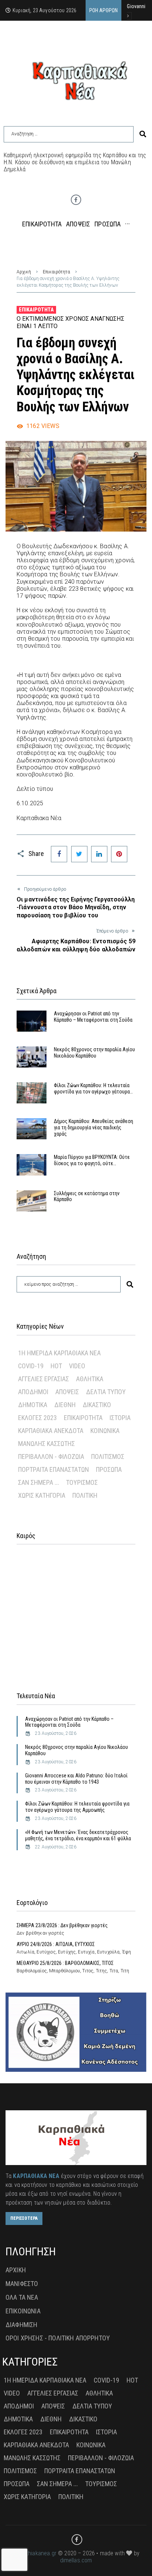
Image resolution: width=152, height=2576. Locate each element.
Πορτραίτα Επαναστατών (53, 1469)
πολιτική (85, 1495)
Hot (56, 1366)
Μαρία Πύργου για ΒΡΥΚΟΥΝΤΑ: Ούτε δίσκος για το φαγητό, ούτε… (92, 1160)
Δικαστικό (97, 1405)
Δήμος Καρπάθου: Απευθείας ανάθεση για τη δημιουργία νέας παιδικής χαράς (94, 1127)
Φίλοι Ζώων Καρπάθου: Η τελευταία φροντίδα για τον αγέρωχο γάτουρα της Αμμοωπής (77, 1807)
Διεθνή (65, 1405)
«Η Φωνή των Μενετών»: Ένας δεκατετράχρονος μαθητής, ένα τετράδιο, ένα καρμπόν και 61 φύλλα (79, 1835)
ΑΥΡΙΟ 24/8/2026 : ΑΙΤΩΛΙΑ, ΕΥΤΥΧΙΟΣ (56, 1944)
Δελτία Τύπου (106, 1392)
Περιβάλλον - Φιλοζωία (51, 1456)
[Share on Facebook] (59, 854)
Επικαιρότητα (56, 272)
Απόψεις (67, 1392)
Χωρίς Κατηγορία (42, 1495)
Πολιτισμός (108, 1456)
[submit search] (143, 134)
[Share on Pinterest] (119, 854)
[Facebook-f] (76, 200)
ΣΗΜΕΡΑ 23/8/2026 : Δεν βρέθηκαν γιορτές (62, 1925)
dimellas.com (76, 2560)
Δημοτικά (33, 1405)
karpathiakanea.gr (34, 2553)
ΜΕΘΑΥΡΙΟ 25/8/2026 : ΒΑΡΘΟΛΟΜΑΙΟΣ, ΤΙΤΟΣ (65, 1963)
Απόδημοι (33, 1392)
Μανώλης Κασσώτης (46, 1444)
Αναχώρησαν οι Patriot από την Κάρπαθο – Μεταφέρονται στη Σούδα (93, 1017)
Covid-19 (31, 1366)
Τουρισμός (82, 1482)
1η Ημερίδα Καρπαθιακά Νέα (59, 1353)
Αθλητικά (90, 1379)
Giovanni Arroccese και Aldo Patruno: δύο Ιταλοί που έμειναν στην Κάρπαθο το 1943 (76, 1779)
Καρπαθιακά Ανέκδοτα (51, 1431)
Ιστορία (120, 1418)
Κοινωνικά (105, 1431)
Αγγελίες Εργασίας (44, 1379)
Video (77, 1366)
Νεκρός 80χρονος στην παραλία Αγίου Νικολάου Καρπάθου (94, 1053)
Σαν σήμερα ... (39, 1482)
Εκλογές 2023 (37, 1418)
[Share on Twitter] (79, 854)
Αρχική (24, 272)
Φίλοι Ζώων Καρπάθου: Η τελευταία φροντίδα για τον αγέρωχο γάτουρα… (93, 1088)
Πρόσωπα (109, 1469)
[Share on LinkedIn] (99, 854)
